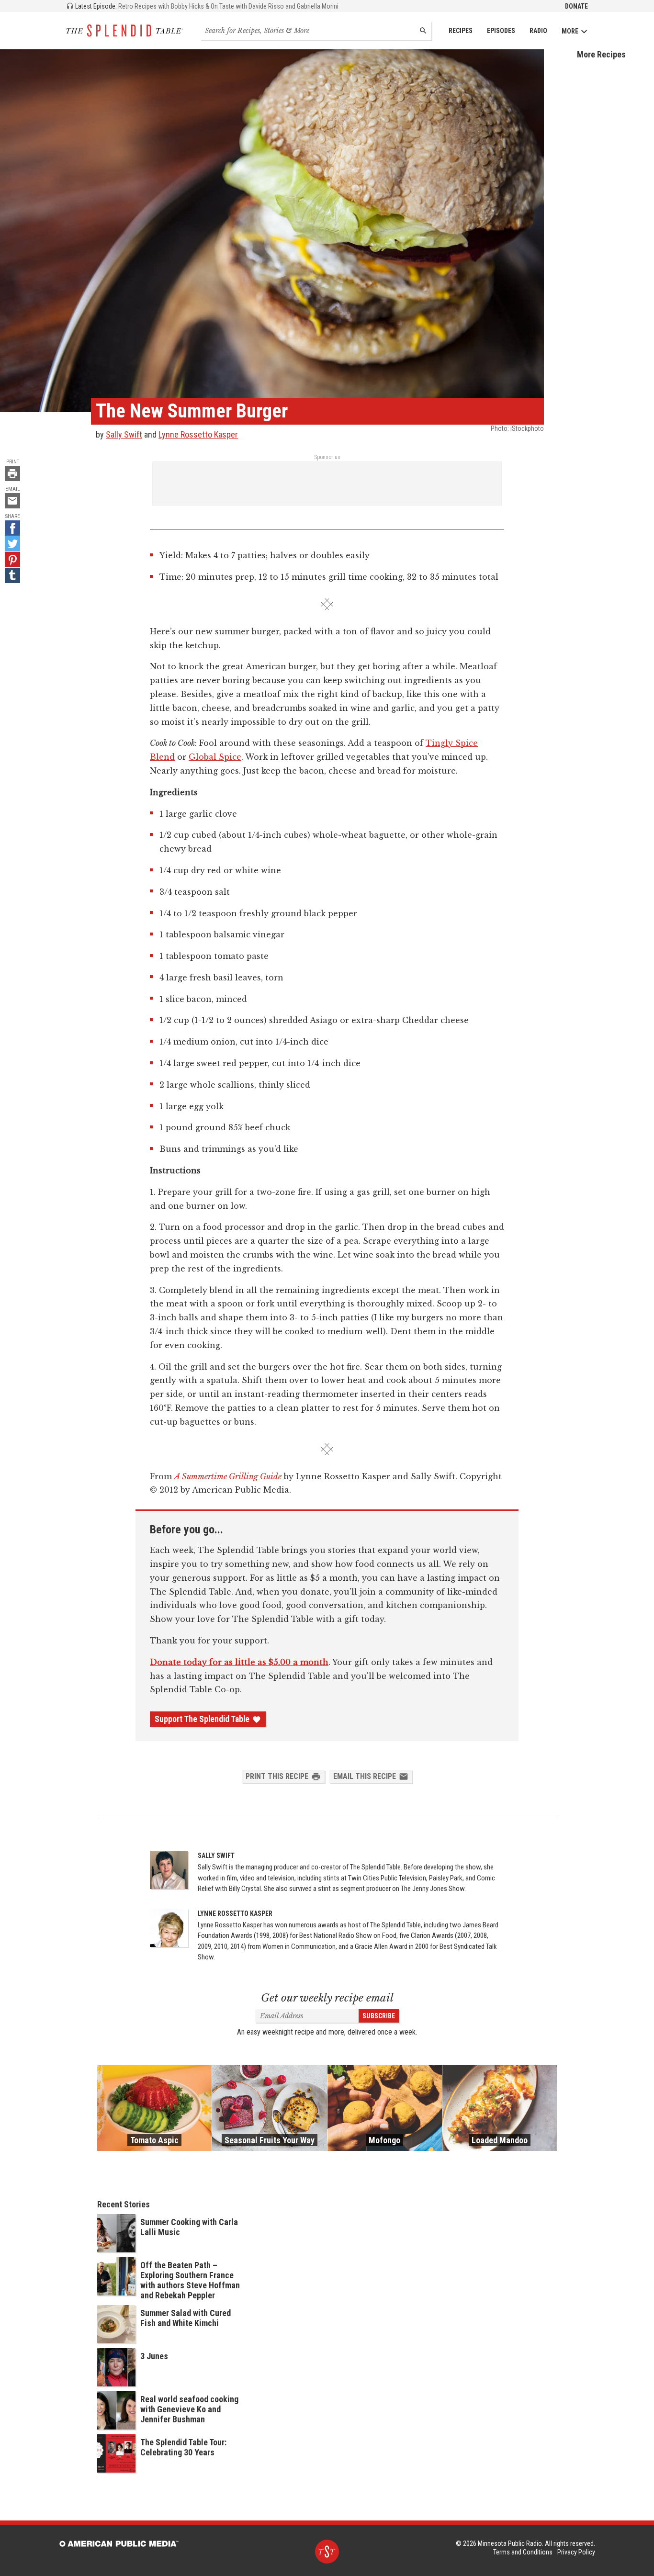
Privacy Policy (576, 2552)
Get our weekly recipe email (327, 1998)
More (570, 31)
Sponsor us (327, 457)
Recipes (461, 31)
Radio (538, 31)
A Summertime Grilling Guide (228, 1476)
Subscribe (379, 2016)
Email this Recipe (365, 1776)
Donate (576, 6)
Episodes (501, 31)
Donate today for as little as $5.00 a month (239, 1662)
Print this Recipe (277, 1776)
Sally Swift (124, 434)
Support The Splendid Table (202, 1719)
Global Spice (215, 757)
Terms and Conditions (523, 2552)
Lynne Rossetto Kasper (198, 434)
